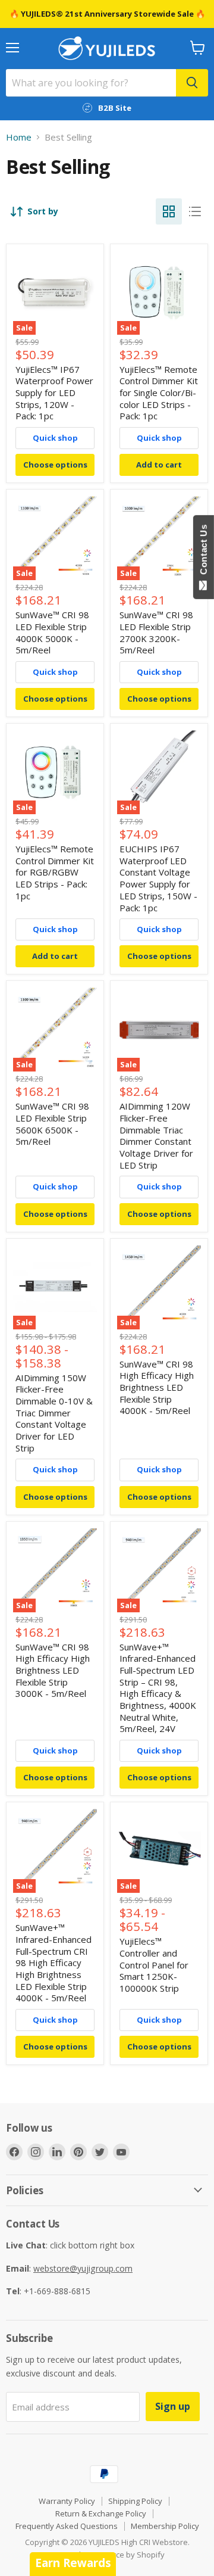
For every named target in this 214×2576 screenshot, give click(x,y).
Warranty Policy (67, 2501)
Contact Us (204, 552)
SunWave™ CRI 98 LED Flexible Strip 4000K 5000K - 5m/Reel (52, 632)
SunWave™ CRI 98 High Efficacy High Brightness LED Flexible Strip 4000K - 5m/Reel (157, 1387)
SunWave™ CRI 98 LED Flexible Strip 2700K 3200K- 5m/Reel (156, 632)
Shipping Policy (135, 2501)
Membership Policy (165, 2526)
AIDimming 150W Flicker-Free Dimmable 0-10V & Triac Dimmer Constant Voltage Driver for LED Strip (54, 1413)
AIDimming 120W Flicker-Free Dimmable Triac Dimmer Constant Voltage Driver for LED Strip (156, 1135)
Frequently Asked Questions (67, 2526)
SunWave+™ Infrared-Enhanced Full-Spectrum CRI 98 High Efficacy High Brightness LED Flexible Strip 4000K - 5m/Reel (53, 1963)
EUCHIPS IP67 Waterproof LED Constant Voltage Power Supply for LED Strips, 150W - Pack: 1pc (158, 878)
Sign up (173, 2406)
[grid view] (169, 211)
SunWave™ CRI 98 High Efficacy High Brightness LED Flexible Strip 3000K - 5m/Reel (53, 1670)
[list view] (195, 211)
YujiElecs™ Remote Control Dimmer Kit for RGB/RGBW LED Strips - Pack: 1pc (55, 872)
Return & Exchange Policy (101, 2513)
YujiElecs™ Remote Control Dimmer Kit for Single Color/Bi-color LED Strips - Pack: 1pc (159, 393)
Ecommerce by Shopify (124, 2555)
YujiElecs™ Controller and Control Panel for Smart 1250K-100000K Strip (154, 1965)
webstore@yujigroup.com (83, 2268)
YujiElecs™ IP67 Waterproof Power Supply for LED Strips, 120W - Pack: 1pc (54, 393)
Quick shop (55, 438)
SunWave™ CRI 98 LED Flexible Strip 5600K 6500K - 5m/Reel (52, 1124)
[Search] (192, 83)
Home (19, 137)
